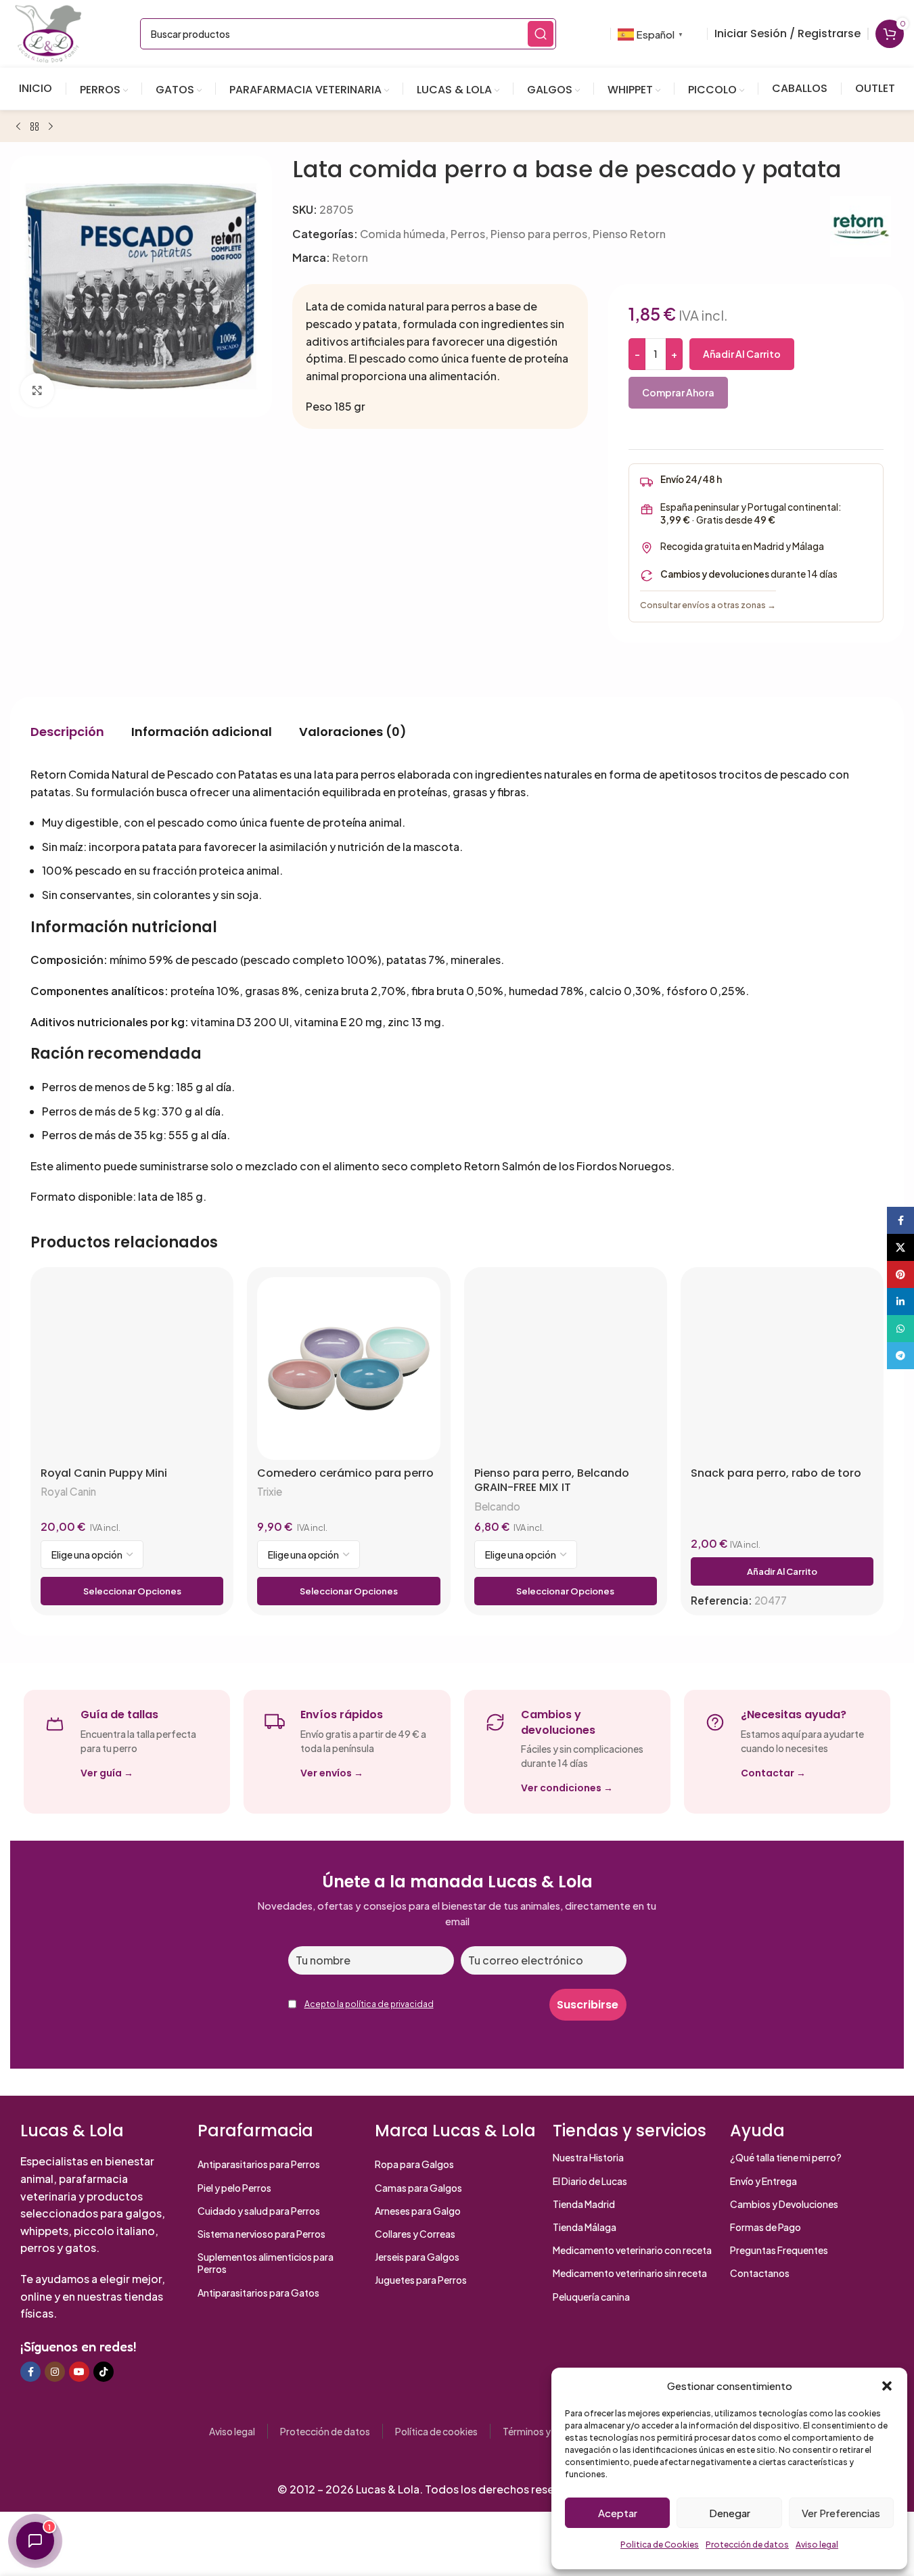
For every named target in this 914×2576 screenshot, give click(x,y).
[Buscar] (541, 34)
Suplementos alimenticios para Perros (266, 2263)
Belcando (497, 1506)
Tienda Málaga (585, 2227)
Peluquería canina (591, 2297)
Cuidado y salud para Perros (259, 2211)
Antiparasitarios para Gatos (258, 2293)
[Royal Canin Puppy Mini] (132, 1368)
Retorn (350, 257)
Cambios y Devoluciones (784, 2204)
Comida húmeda (403, 234)
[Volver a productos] (35, 127)
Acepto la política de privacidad (369, 2004)
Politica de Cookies (660, 2545)
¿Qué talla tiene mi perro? (786, 2157)
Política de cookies (436, 2431)
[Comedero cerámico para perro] (348, 1368)
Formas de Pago (766, 2227)
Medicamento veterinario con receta (632, 2250)
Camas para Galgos (418, 2188)
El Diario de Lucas (590, 2181)
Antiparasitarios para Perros (259, 2164)
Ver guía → (107, 1773)
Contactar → (773, 1773)
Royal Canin (68, 1491)
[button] (887, 2386)
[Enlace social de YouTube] (79, 2372)
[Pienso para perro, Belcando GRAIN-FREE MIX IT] (566, 1368)
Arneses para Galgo (418, 2211)
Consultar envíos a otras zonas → (708, 605)
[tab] (67, 731)
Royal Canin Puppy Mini (104, 1473)
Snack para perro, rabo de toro (776, 1473)
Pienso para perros (539, 234)
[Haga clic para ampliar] (37, 390)
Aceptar (618, 2513)
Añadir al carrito (742, 354)
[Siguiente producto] (51, 127)
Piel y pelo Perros (234, 2188)
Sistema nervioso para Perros (261, 2234)
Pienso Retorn (629, 234)
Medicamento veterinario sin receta (630, 2273)
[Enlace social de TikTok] (104, 2372)
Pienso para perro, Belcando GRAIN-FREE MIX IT (552, 1480)
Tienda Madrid (584, 2204)
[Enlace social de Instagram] (55, 2372)
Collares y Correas (415, 2234)
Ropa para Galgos (414, 2164)
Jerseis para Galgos (417, 2257)
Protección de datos (747, 2545)
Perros (468, 234)
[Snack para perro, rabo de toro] (782, 1368)
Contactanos (760, 2273)
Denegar (730, 2513)
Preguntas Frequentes (779, 2250)
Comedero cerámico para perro (345, 1473)
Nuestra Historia (588, 2157)
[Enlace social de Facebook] (30, 2372)
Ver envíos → (332, 1773)
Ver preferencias (841, 2513)
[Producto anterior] (18, 127)
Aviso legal (817, 2545)
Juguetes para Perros (421, 2280)
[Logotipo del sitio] (48, 32)
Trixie (270, 1491)
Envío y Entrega (763, 2181)
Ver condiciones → (567, 1788)
